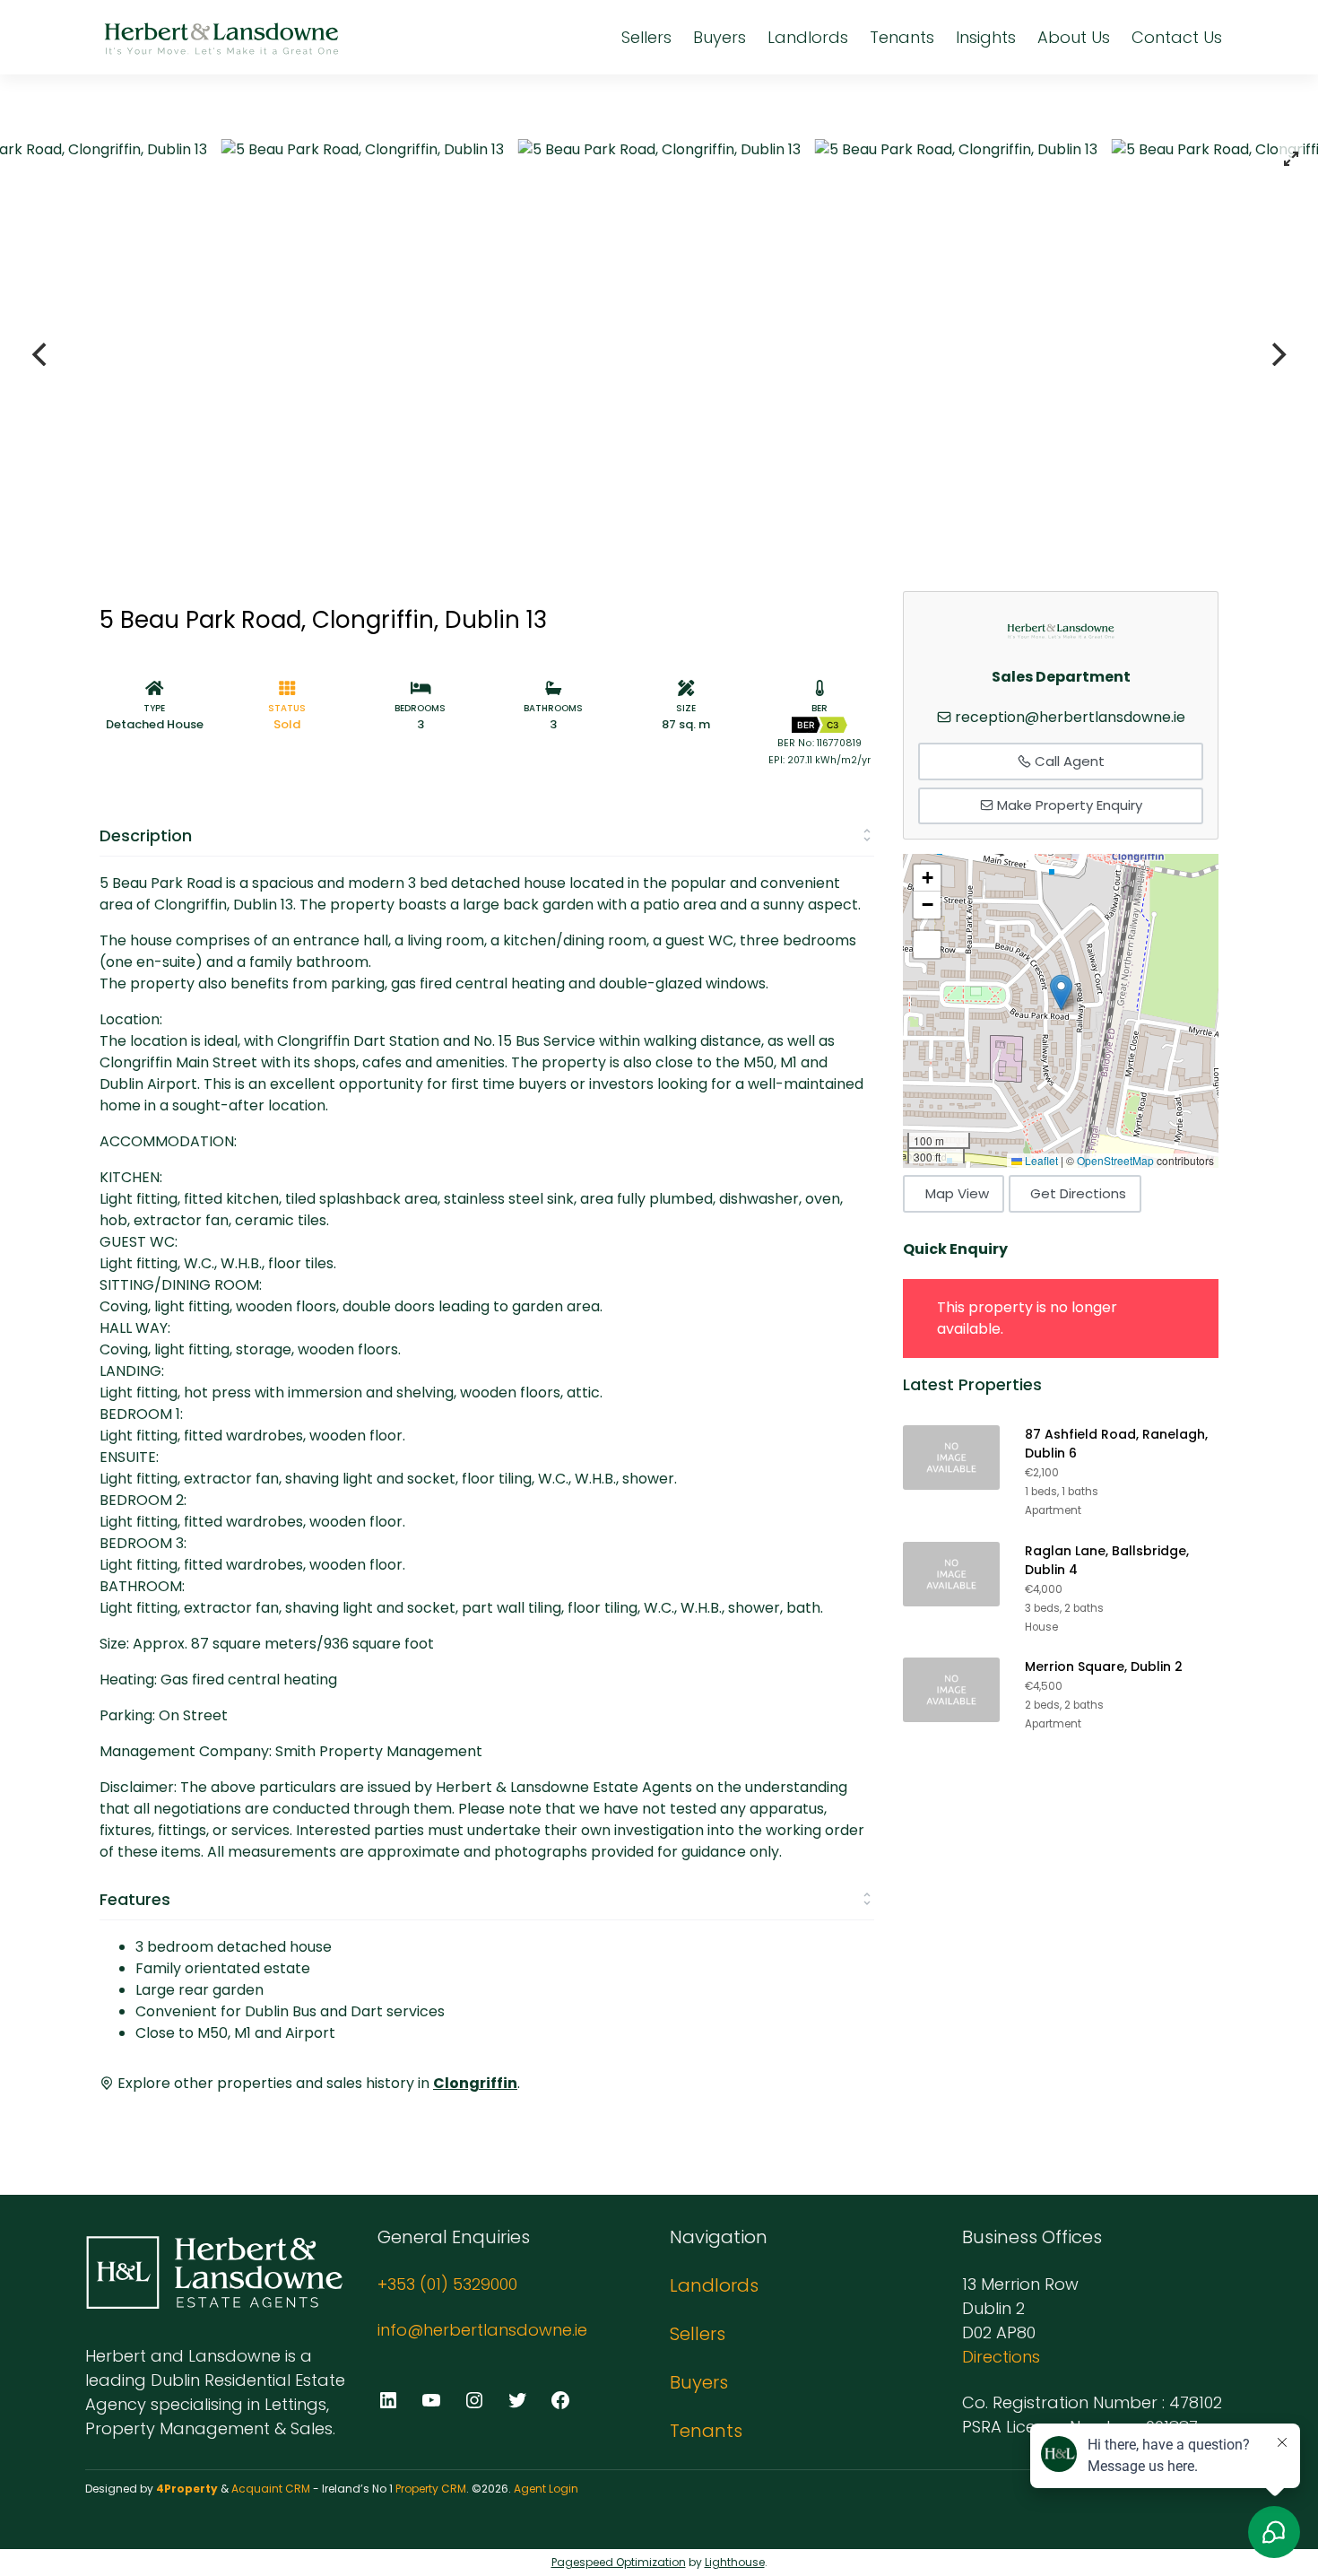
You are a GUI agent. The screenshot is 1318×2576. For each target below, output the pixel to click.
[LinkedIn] (388, 2400)
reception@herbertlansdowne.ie (1070, 717)
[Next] (1277, 354)
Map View (957, 1193)
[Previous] (41, 354)
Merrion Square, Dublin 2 (1104, 1667)
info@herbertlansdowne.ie (482, 2330)
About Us (1074, 37)
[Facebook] (560, 2400)
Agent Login (546, 2489)
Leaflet (1040, 1160)
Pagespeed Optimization (619, 2562)
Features (135, 1899)
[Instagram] (474, 2400)
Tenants (902, 37)
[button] (1061, 992)
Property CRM (431, 2489)
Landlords (808, 37)
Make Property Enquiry (1068, 805)
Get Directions (1078, 1193)
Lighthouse (735, 2562)
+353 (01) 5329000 (447, 2284)
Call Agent (1068, 761)
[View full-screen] (1291, 159)
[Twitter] (517, 2400)
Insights (986, 37)
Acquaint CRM (271, 2489)
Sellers (646, 37)
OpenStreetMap (1115, 1160)
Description (146, 835)
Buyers (720, 37)
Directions (1001, 2357)
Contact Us (1177, 37)
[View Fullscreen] (927, 944)
